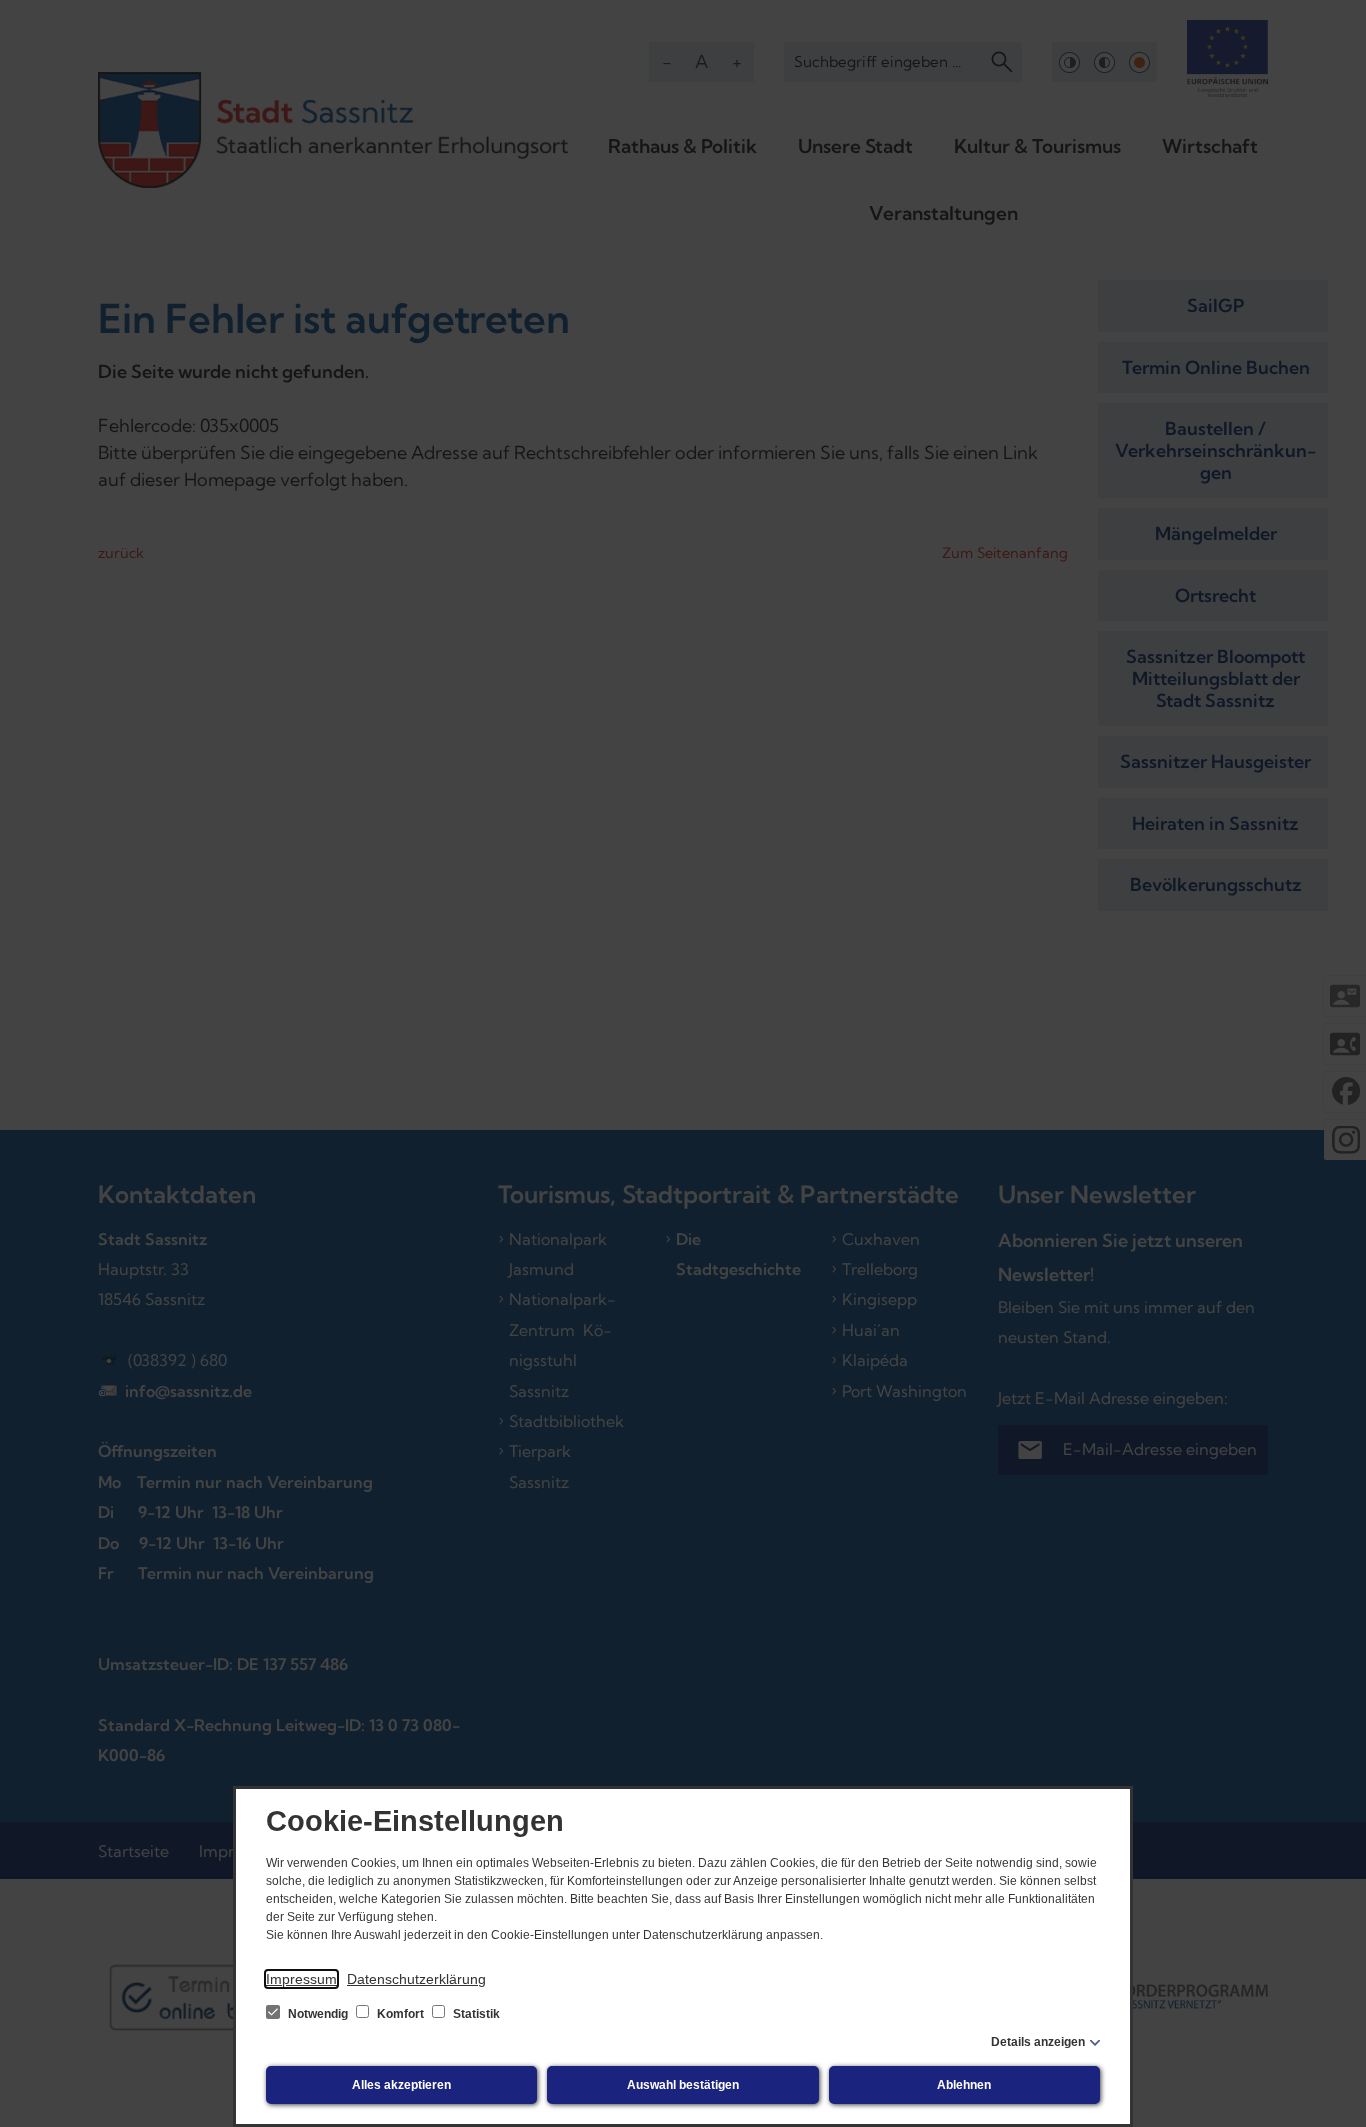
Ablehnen (964, 2085)
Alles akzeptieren (401, 2085)
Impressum (301, 1979)
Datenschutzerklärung (416, 1979)
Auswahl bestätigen (683, 2085)
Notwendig (318, 2014)
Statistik (475, 2014)
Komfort (400, 2014)
